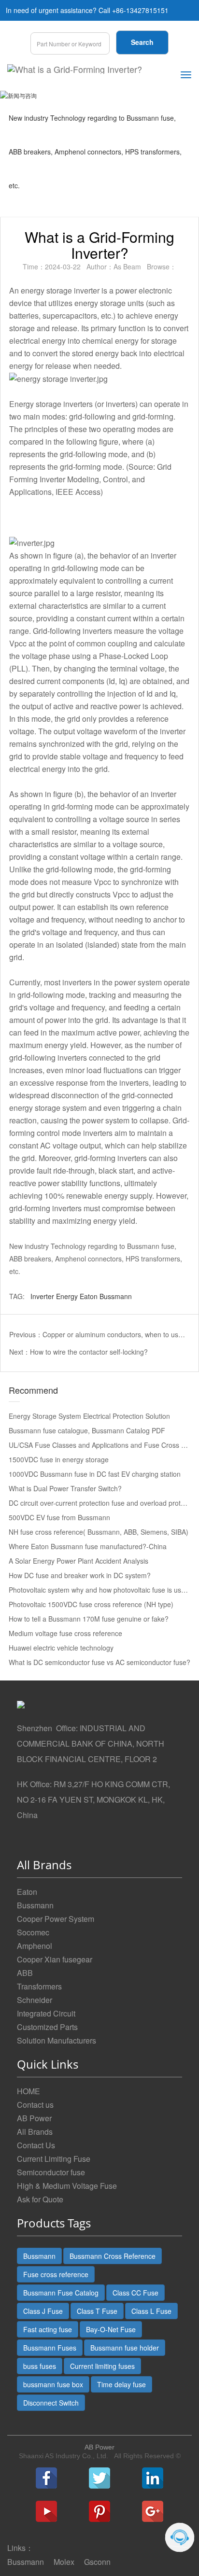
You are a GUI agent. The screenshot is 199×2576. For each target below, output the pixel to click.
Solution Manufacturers (57, 2040)
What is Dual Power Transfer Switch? (65, 1488)
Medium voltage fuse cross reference (65, 1633)
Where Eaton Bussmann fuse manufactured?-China (88, 1546)
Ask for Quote (40, 2199)
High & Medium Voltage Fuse (67, 2186)
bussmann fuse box (53, 2384)
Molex (64, 2562)
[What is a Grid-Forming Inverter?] (75, 69)
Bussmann (116, 1296)
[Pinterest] (99, 2511)
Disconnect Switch (51, 2403)
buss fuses (40, 2366)
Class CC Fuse (135, 2293)
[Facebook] (46, 2478)
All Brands (35, 2132)
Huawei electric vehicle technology (61, 1648)
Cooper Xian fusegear (55, 1959)
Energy (67, 1296)
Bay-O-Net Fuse (111, 2329)
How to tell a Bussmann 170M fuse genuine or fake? (89, 1619)
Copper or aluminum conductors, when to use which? (115, 1334)
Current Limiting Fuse (54, 2159)
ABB (25, 1973)
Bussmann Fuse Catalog (61, 2293)
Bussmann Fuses (50, 2348)
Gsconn (97, 2562)
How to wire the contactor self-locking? (89, 1352)
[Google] (153, 2511)
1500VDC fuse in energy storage (59, 1459)
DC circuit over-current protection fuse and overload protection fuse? (100, 1503)
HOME (28, 2091)
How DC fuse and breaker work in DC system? (80, 1575)
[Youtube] (46, 2511)
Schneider (35, 2000)
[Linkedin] (153, 2478)
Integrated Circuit (46, 2013)
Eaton (89, 1296)
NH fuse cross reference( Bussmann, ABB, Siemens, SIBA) (99, 1532)
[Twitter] (99, 2478)
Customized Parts (47, 2027)
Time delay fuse (121, 2384)
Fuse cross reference (56, 2274)
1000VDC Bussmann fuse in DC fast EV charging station (95, 1474)
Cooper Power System (56, 1919)
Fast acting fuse (48, 2329)
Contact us (35, 2105)
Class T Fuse (97, 2311)
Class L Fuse (151, 2311)
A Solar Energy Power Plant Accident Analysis (78, 1561)
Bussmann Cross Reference (113, 2256)
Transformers (39, 1986)
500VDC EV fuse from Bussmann (59, 1517)
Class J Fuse (43, 2311)
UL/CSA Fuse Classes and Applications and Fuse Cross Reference (100, 1445)
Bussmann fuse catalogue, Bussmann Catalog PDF (87, 1430)
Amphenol (35, 1946)
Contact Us (36, 2145)
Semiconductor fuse (51, 2172)
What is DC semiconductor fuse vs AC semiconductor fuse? (99, 1662)
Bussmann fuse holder (125, 2348)
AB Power (34, 2118)
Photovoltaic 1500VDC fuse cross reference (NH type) (91, 1604)
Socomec (33, 1932)
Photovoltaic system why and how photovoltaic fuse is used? (100, 1590)
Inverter (42, 1296)
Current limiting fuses (102, 2366)
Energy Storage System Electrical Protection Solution (89, 1416)
